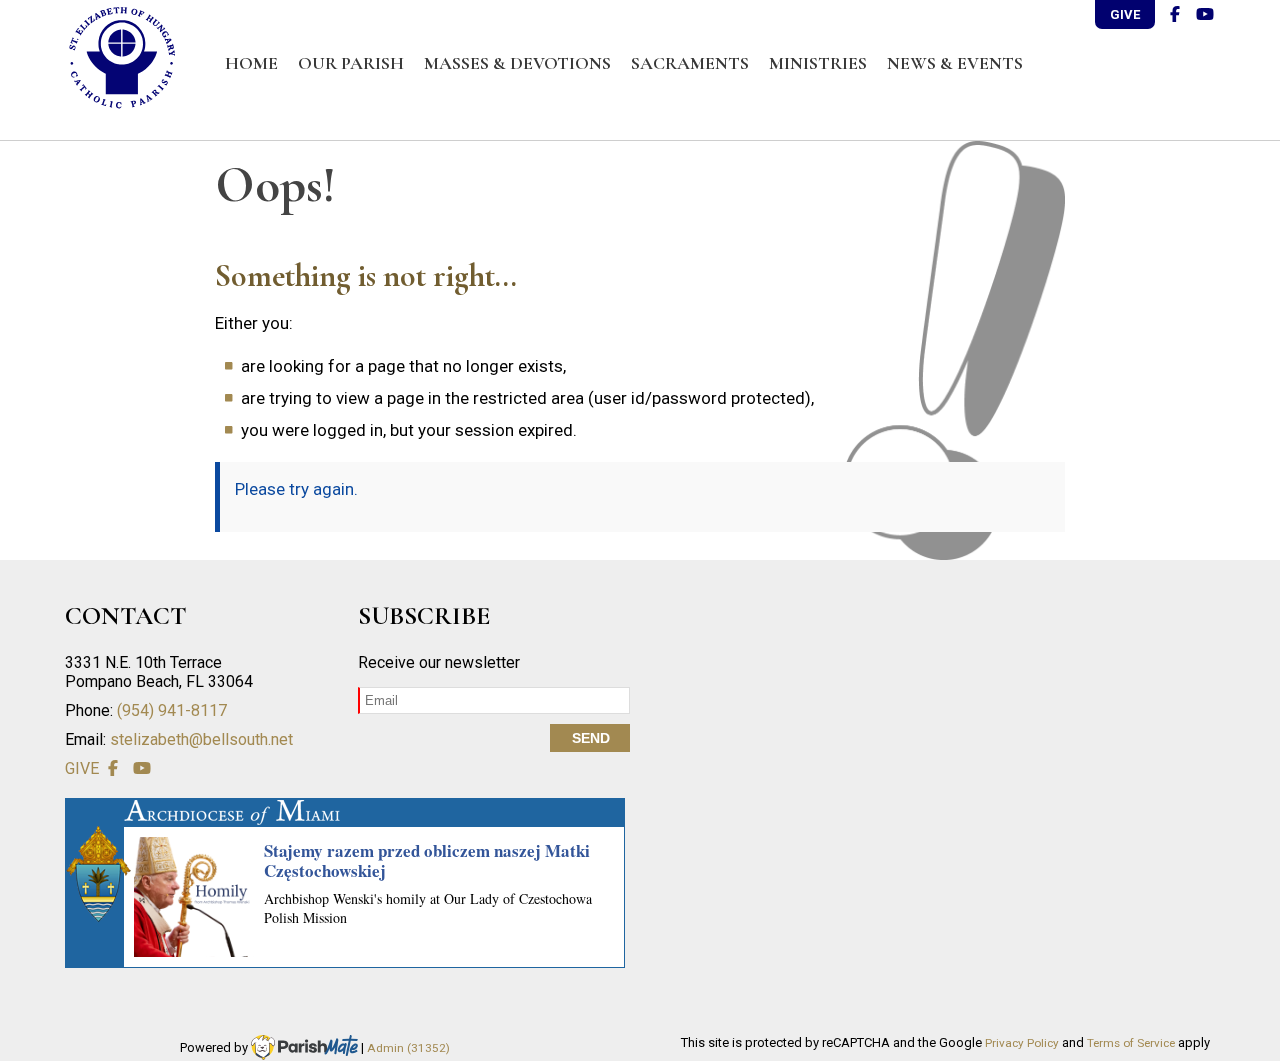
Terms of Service (1131, 1043)
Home (251, 63)
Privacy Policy (1022, 1043)
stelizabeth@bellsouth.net (201, 739)
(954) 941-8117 (172, 710)
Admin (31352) (408, 1048)
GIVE (1125, 14)
